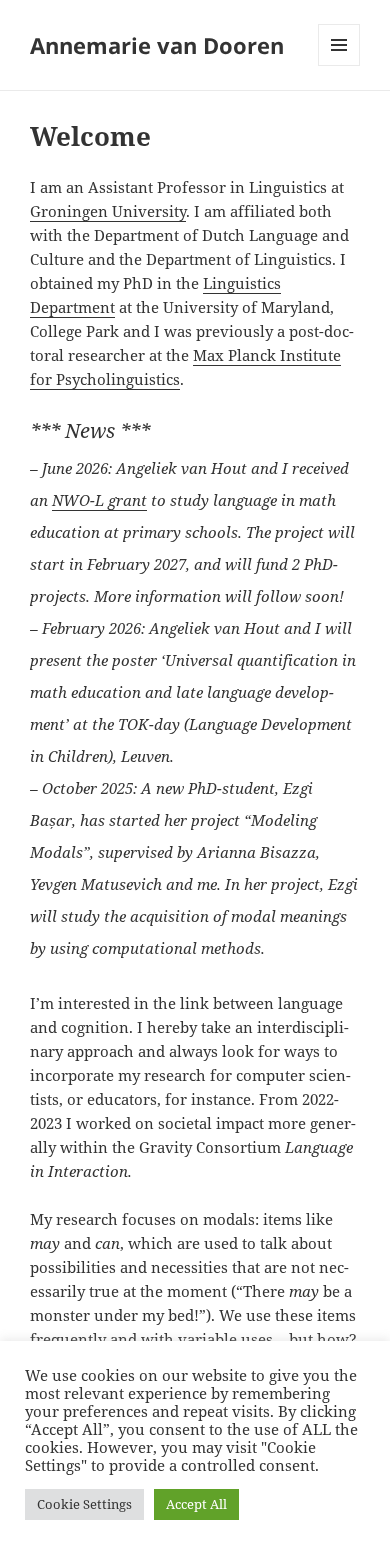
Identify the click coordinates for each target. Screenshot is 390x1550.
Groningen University (108, 211)
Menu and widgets (339, 65)
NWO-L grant (99, 500)
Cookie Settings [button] (84, 1504)
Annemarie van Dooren (157, 45)
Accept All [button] (196, 1504)
